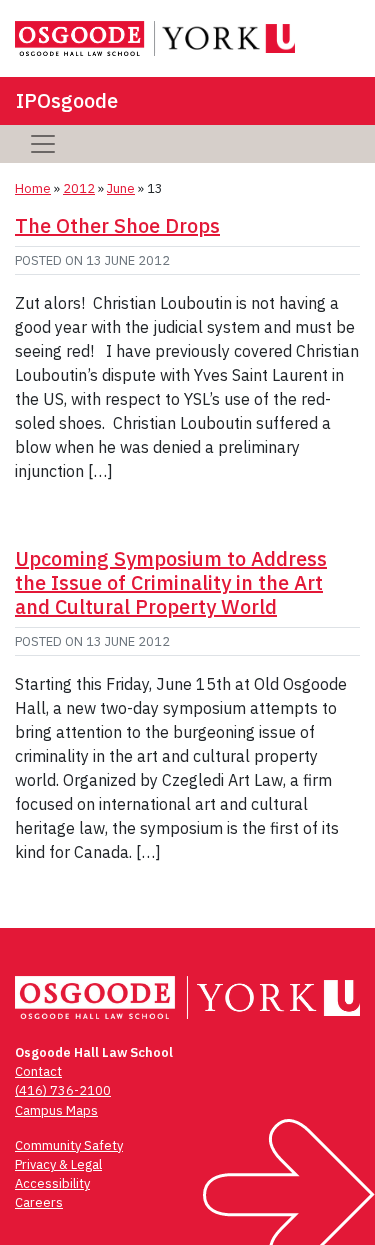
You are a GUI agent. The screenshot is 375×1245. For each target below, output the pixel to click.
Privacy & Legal (58, 1164)
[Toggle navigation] (43, 144)
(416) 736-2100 (63, 1090)
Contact (38, 1071)
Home (33, 188)
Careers (39, 1202)
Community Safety (69, 1145)
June (121, 188)
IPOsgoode (67, 100)
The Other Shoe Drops (117, 225)
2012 (79, 188)
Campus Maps (56, 1110)
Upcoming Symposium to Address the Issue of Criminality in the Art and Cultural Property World (171, 582)
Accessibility (52, 1183)
